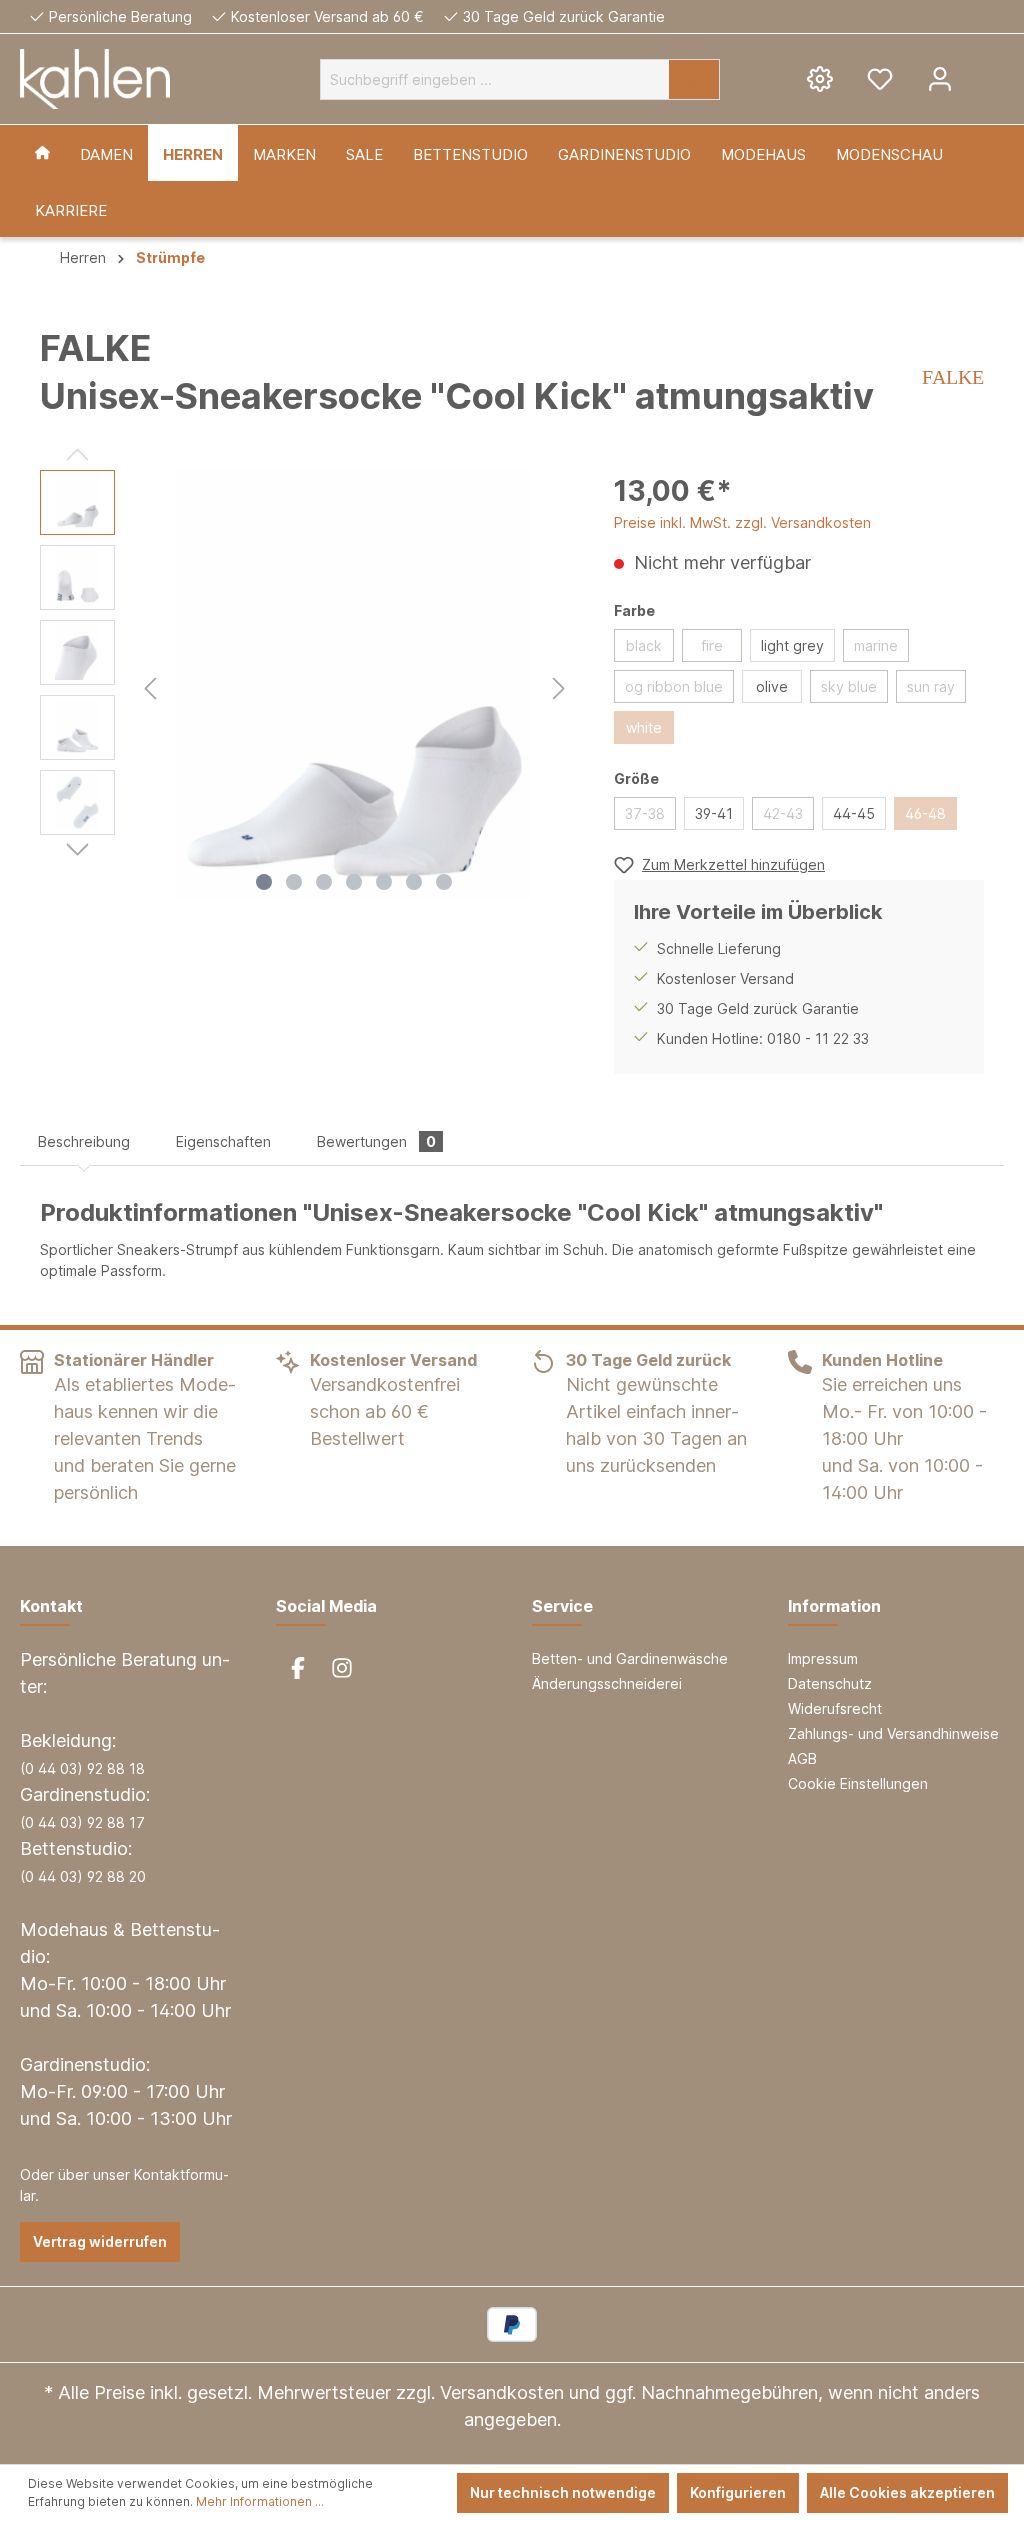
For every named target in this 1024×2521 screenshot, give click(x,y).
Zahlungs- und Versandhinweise (893, 1733)
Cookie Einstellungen (858, 1783)
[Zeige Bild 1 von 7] (264, 882)
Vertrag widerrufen (100, 2241)
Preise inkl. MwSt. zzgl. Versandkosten (742, 522)
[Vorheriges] (150, 685)
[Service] (820, 78)
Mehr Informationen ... (260, 2501)
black (644, 645)
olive (772, 686)
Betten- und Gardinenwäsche (630, 1658)
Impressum (823, 1658)
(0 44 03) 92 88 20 (83, 1876)
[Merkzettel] (880, 78)
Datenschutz (830, 1683)
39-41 (714, 813)
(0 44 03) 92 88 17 (82, 1822)
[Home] (42, 153)
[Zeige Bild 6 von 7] (414, 882)
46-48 (925, 813)
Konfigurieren (738, 2492)
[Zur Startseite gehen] (95, 79)
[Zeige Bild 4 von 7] (354, 882)
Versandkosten (502, 2392)
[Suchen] (694, 79)
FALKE (953, 377)
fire (712, 645)
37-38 (645, 813)
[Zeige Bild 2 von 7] (294, 882)
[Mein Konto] (940, 78)
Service (562, 1606)
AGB (802, 1758)
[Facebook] (298, 1668)
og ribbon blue (674, 686)
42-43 (783, 813)
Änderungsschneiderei (607, 1683)
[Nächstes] (559, 685)
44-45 (854, 813)
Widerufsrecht (835, 1708)
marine (876, 645)
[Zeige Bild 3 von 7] (324, 882)
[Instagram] (342, 1668)
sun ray (931, 686)
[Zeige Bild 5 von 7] (384, 882)
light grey (792, 645)
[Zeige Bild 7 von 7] (444, 882)
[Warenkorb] (987, 71)
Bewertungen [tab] (376, 1141)
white (644, 727)
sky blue (849, 686)
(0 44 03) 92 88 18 (82, 1768)
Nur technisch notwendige (563, 2492)
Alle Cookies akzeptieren (907, 2492)
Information (834, 1606)
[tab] (84, 1141)
